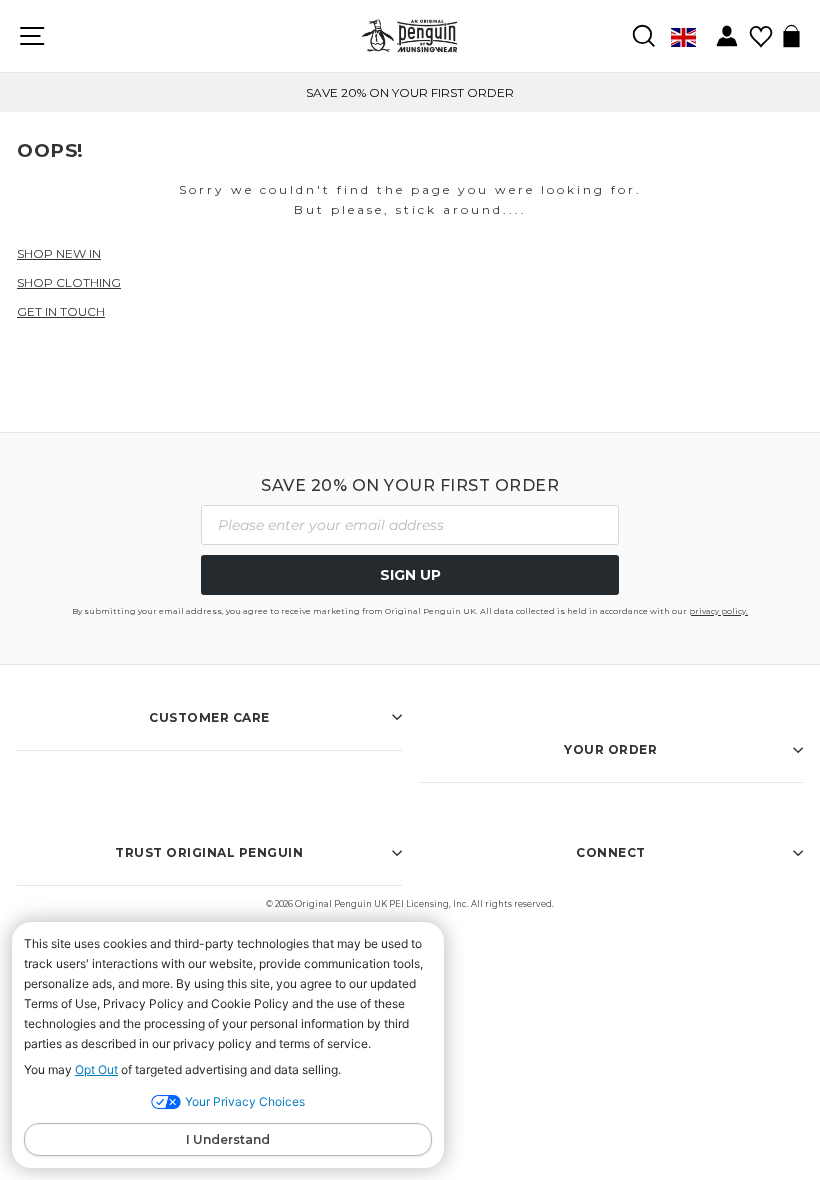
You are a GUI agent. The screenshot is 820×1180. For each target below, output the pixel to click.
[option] (410, 92)
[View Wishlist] (760, 29)
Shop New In (59, 253)
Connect (611, 852)
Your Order (610, 749)
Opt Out (96, 1069)
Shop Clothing (69, 282)
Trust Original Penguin (209, 852)
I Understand (228, 1139)
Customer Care (209, 717)
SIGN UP (410, 575)
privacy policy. (718, 611)
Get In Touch (61, 311)
